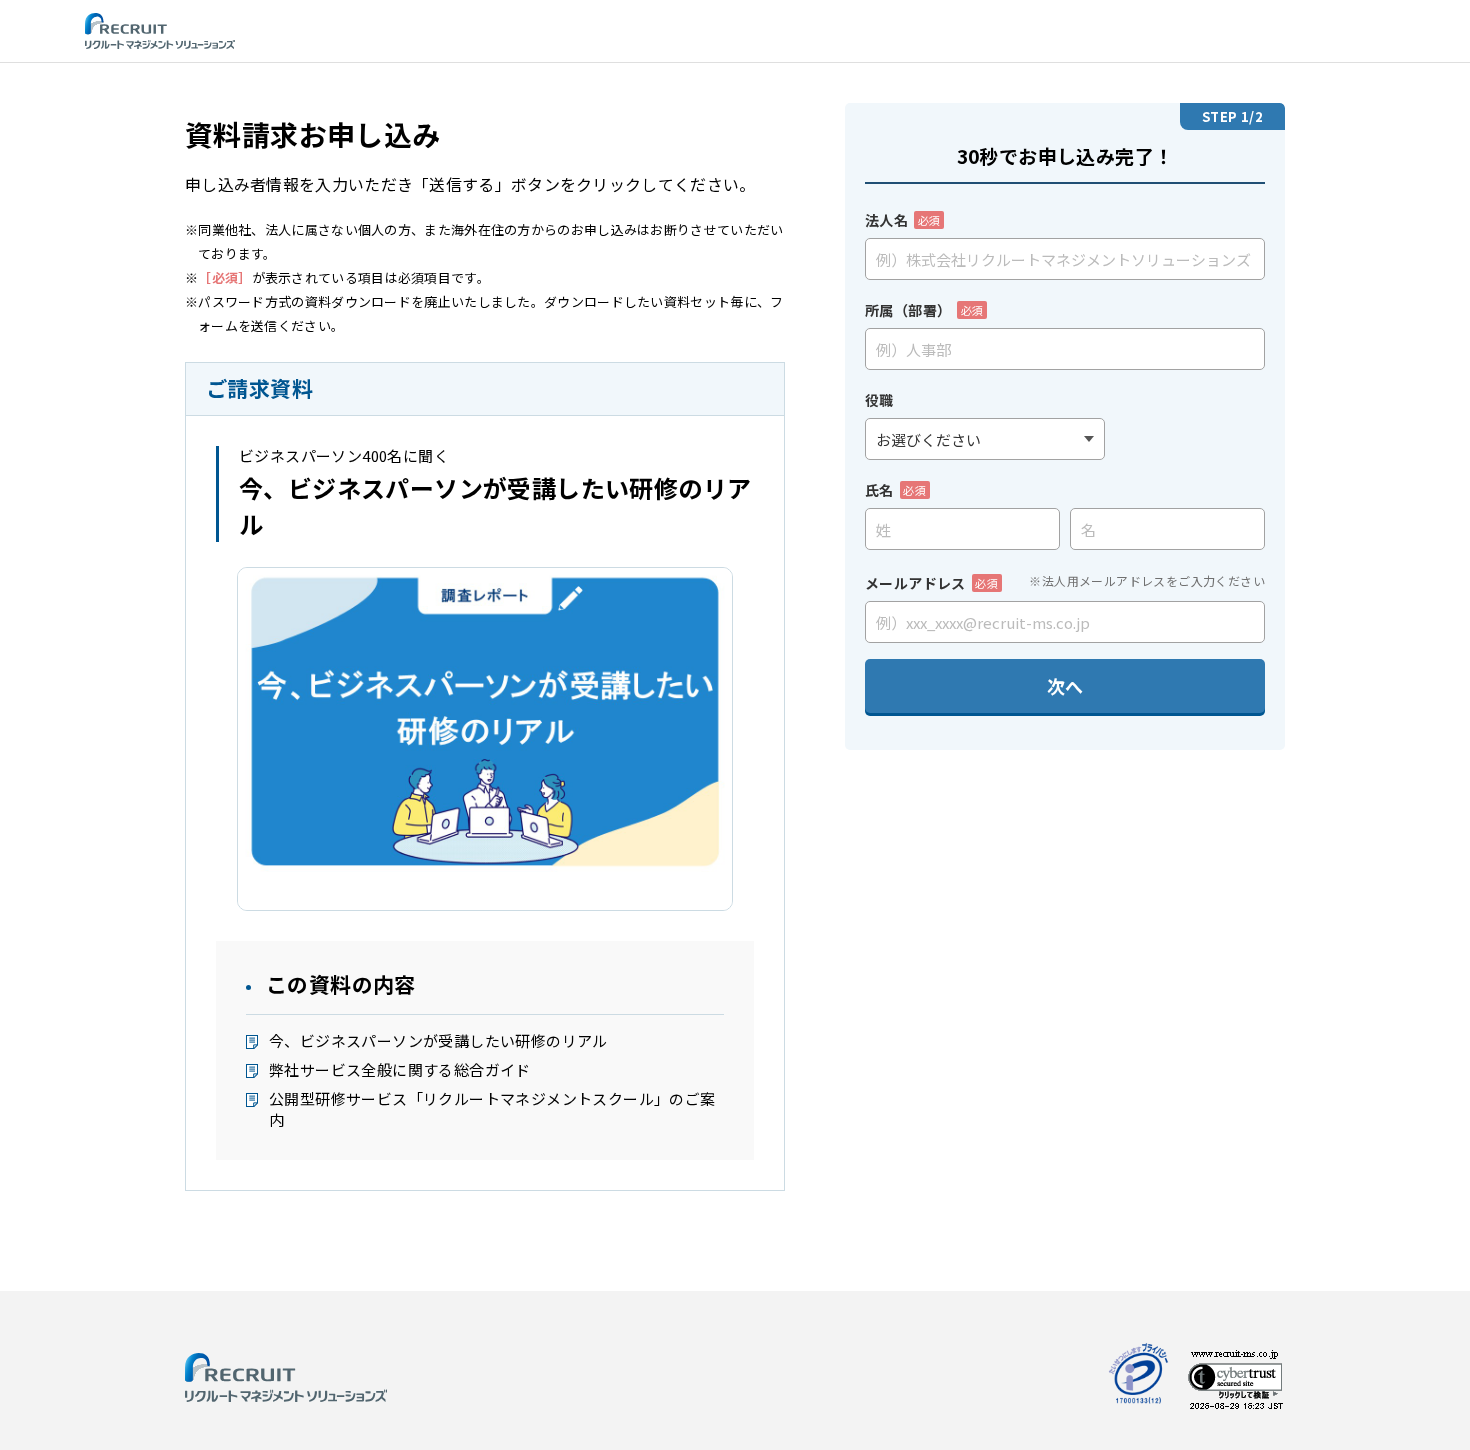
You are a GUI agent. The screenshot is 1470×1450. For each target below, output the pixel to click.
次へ (1065, 686)
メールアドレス (931, 583)
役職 (879, 400)
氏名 (895, 490)
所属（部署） (924, 310)
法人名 (903, 220)
